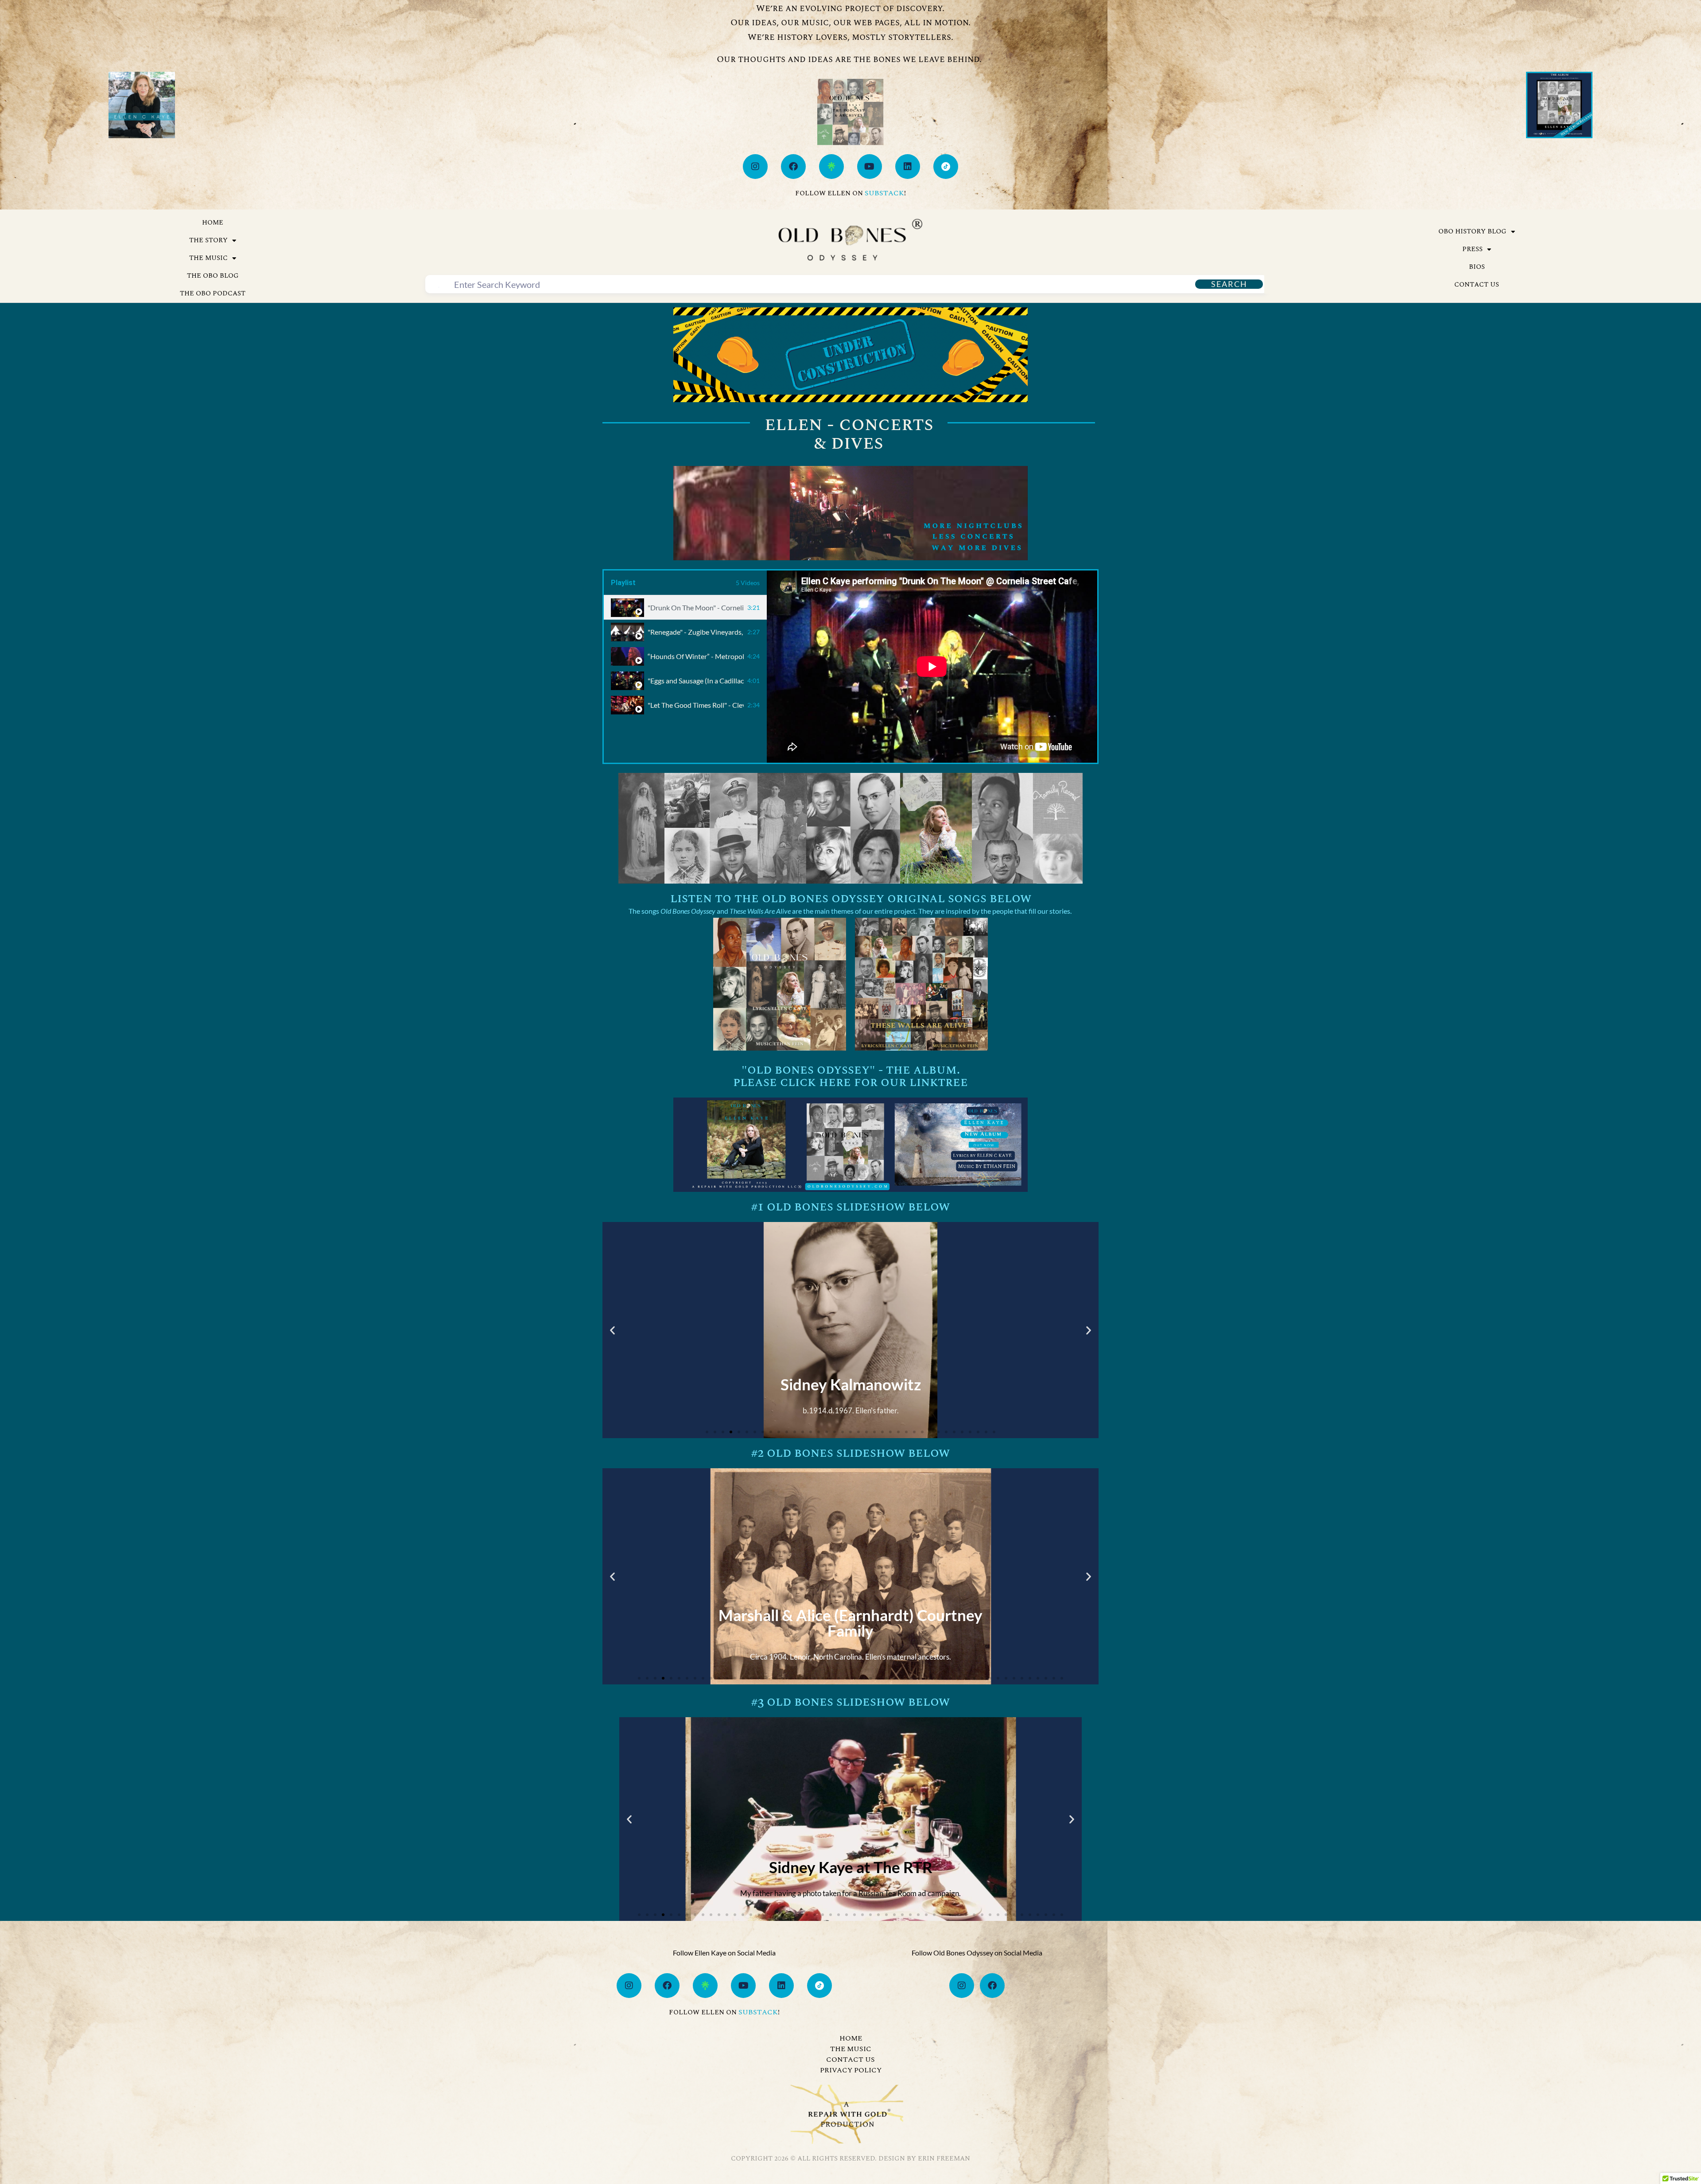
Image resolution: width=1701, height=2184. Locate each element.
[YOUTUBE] (870, 167)
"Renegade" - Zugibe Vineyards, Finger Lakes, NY (696, 632)
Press (1472, 249)
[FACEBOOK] (793, 167)
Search (1229, 284)
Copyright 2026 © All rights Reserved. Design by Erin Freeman (850, 2159)
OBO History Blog (1472, 231)
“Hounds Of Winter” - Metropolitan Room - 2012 (696, 656)
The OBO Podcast (213, 293)
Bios (1477, 267)
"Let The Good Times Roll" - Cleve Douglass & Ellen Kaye (696, 705)
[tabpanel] (932, 667)
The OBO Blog (213, 276)
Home (213, 223)
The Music (208, 258)
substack (884, 193)
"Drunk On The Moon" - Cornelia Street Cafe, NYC (696, 607)
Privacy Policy (851, 2070)
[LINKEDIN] (908, 167)
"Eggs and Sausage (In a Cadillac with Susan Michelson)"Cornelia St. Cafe (696, 681)
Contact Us (1477, 285)
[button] (612, 1330)
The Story (208, 240)
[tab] (685, 607)
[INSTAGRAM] (755, 167)
